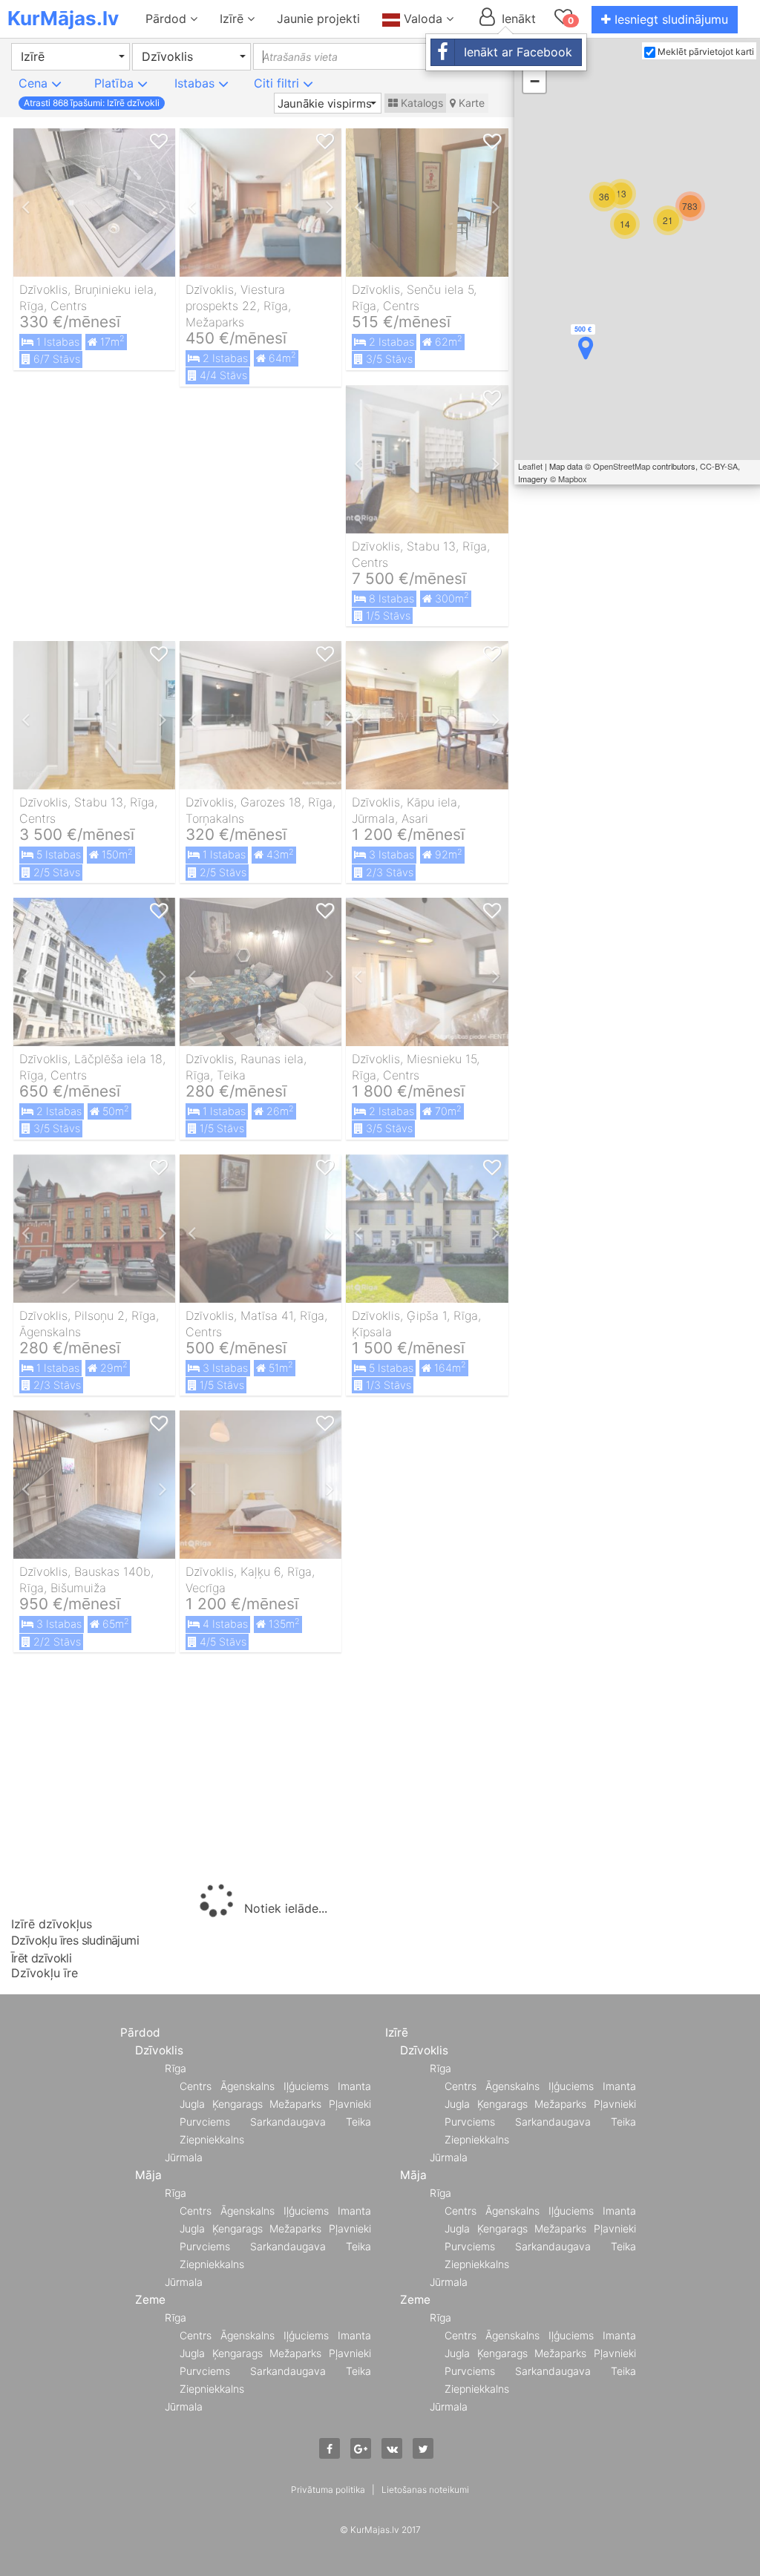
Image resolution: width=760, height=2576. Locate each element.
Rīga (176, 2068)
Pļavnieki (350, 2104)
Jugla (192, 2104)
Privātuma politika (328, 2490)
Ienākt (517, 19)
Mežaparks (295, 2104)
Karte (470, 103)
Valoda (423, 19)
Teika (358, 2122)
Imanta (354, 2086)
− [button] (535, 81)
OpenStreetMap (622, 466)
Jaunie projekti (318, 19)
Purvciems (205, 2122)
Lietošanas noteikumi (425, 2490)
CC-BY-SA (719, 466)
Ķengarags (237, 2104)
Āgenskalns (248, 2086)
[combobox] (345, 56)
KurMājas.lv (63, 18)
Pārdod (168, 19)
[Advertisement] (261, 1771)
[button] (71, 57)
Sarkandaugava (288, 2122)
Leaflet (530, 466)
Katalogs (420, 103)
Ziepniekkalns (212, 2139)
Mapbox (573, 479)
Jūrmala (184, 2157)
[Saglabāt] (159, 142)
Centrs (196, 2086)
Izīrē (233, 19)
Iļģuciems (306, 2086)
